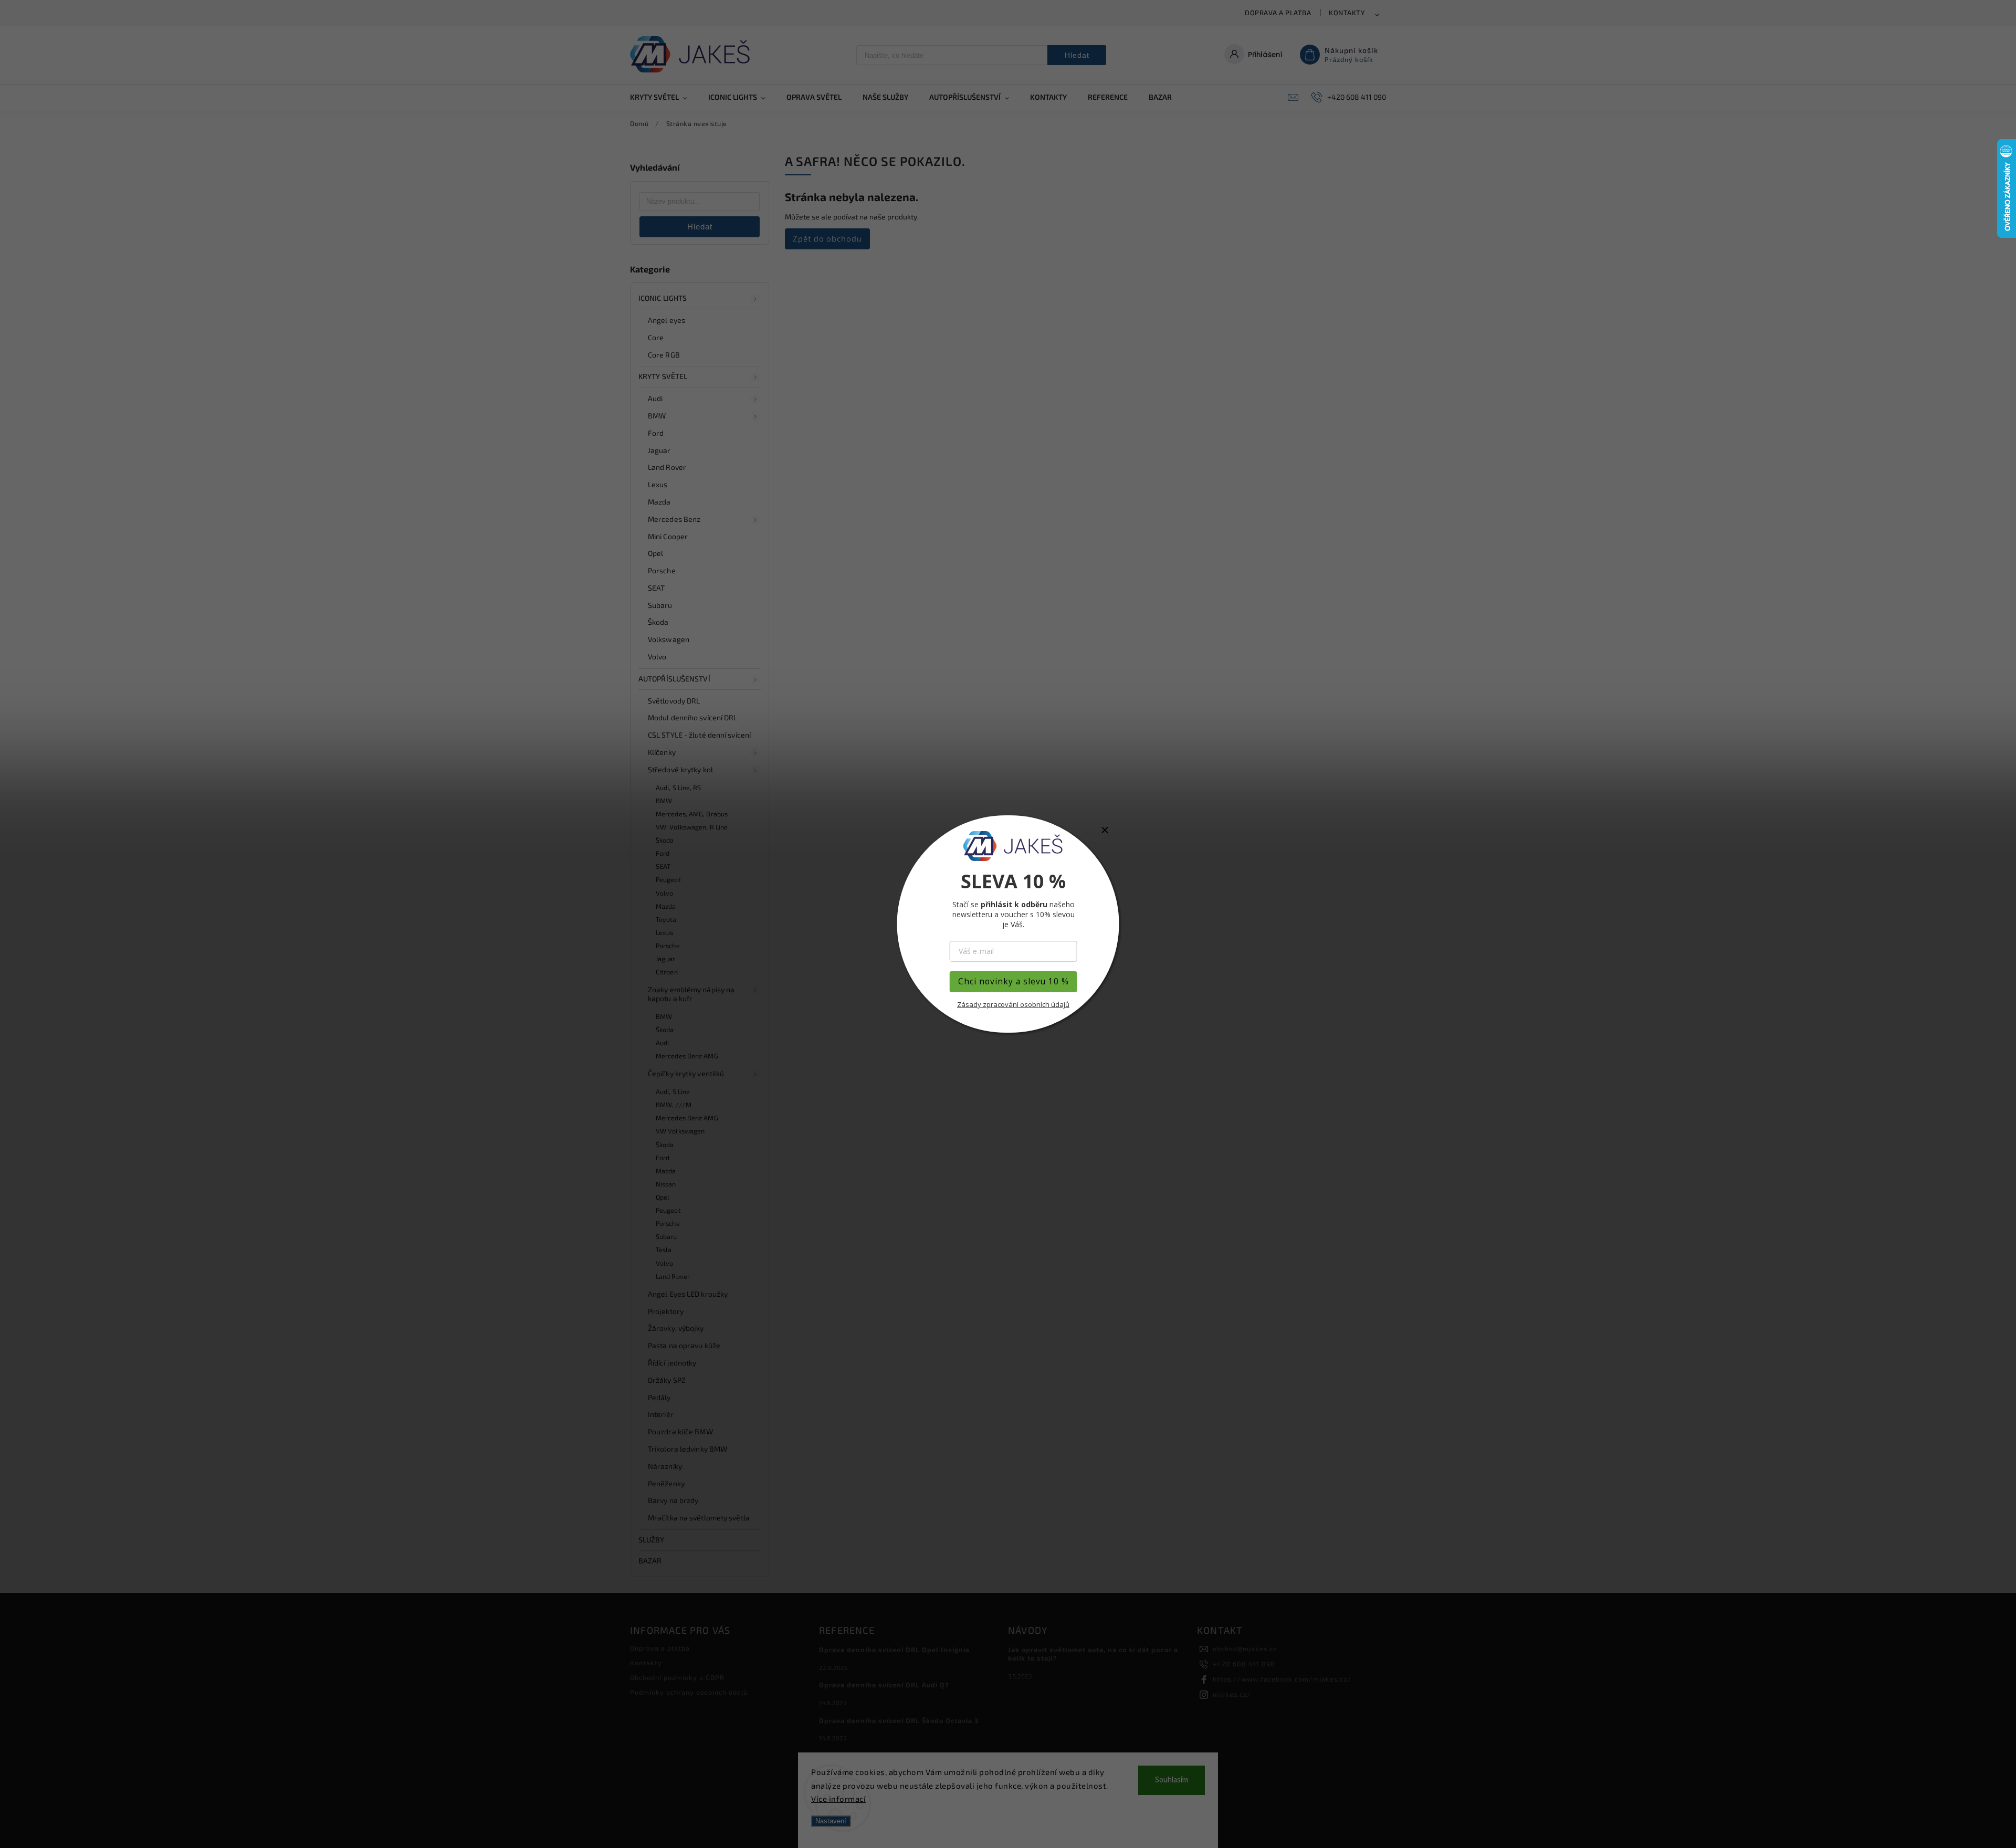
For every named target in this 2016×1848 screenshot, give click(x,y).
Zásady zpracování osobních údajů (1013, 1004)
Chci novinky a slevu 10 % (1014, 981)
